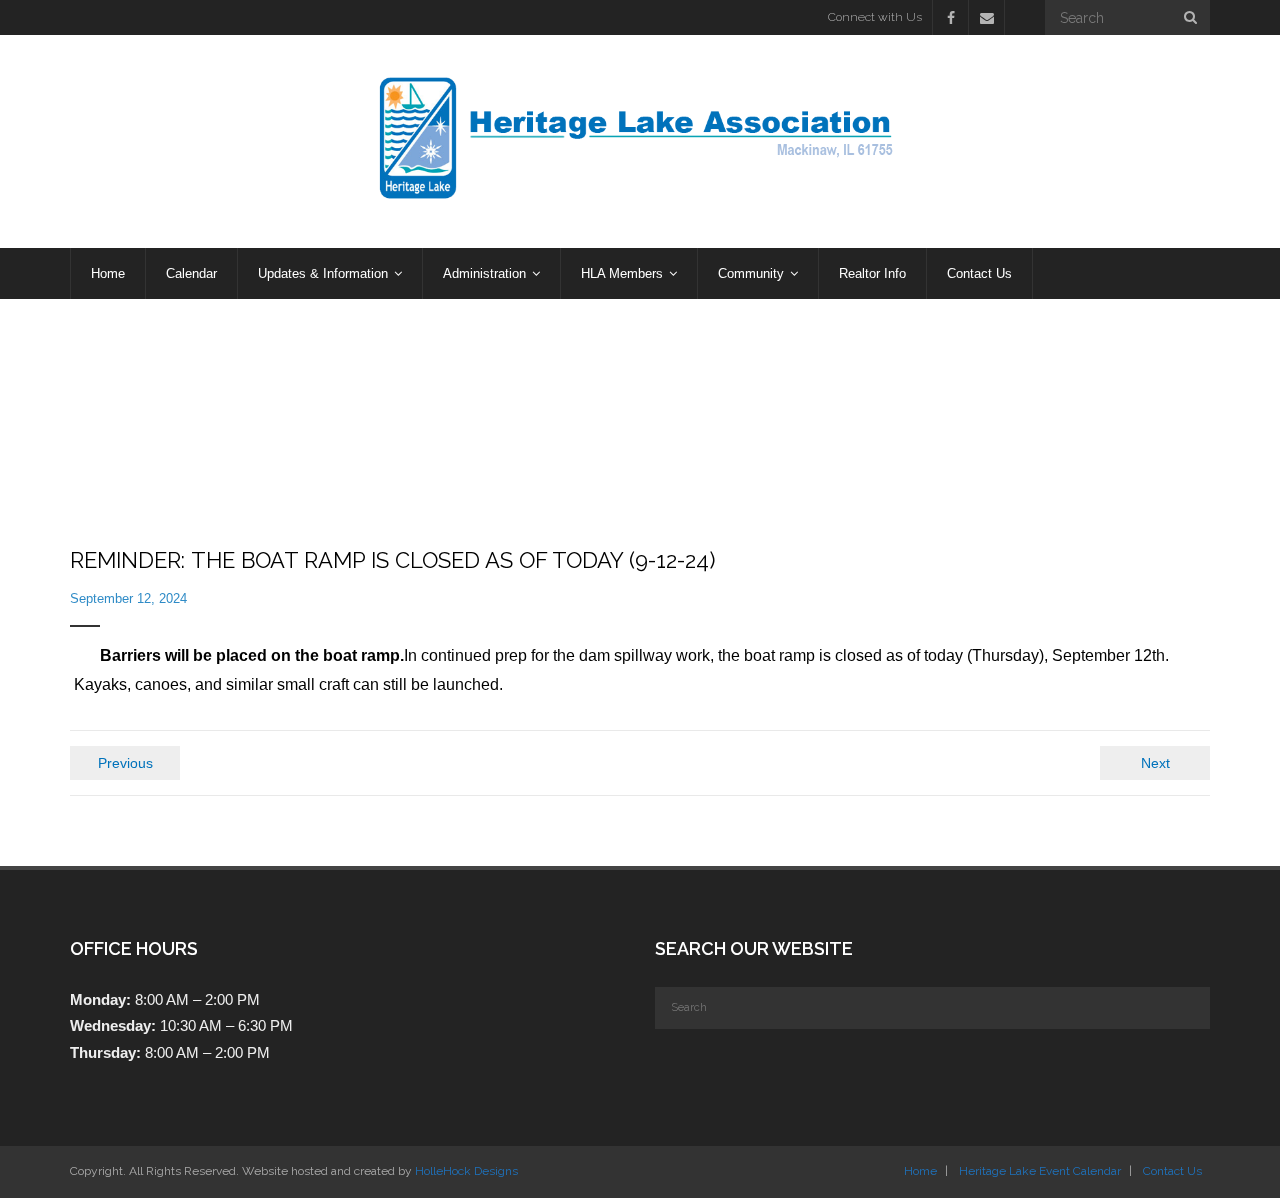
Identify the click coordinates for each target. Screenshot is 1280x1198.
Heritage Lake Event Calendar (1040, 1171)
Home (920, 1171)
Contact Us (1172, 1171)
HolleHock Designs (466, 1171)
